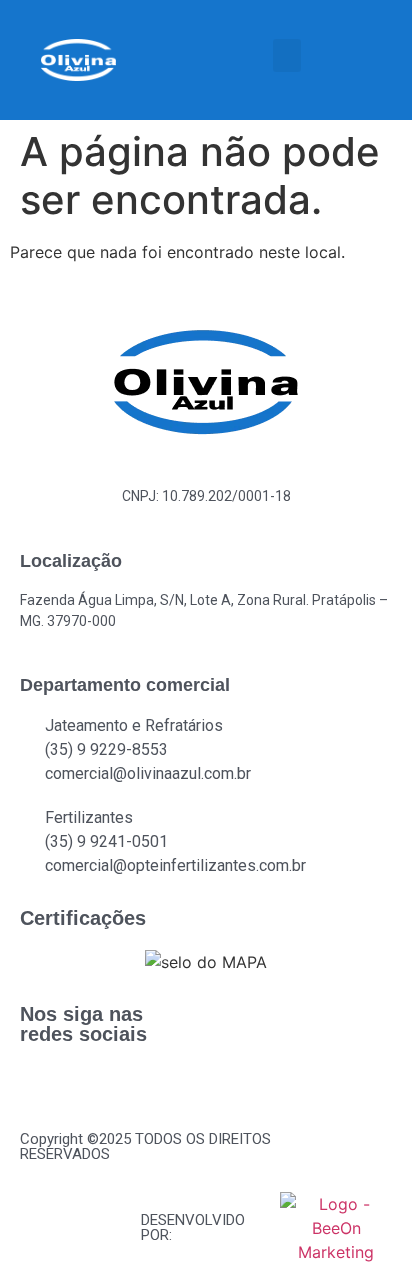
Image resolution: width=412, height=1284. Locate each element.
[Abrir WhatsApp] (362, 1233)
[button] (287, 55)
